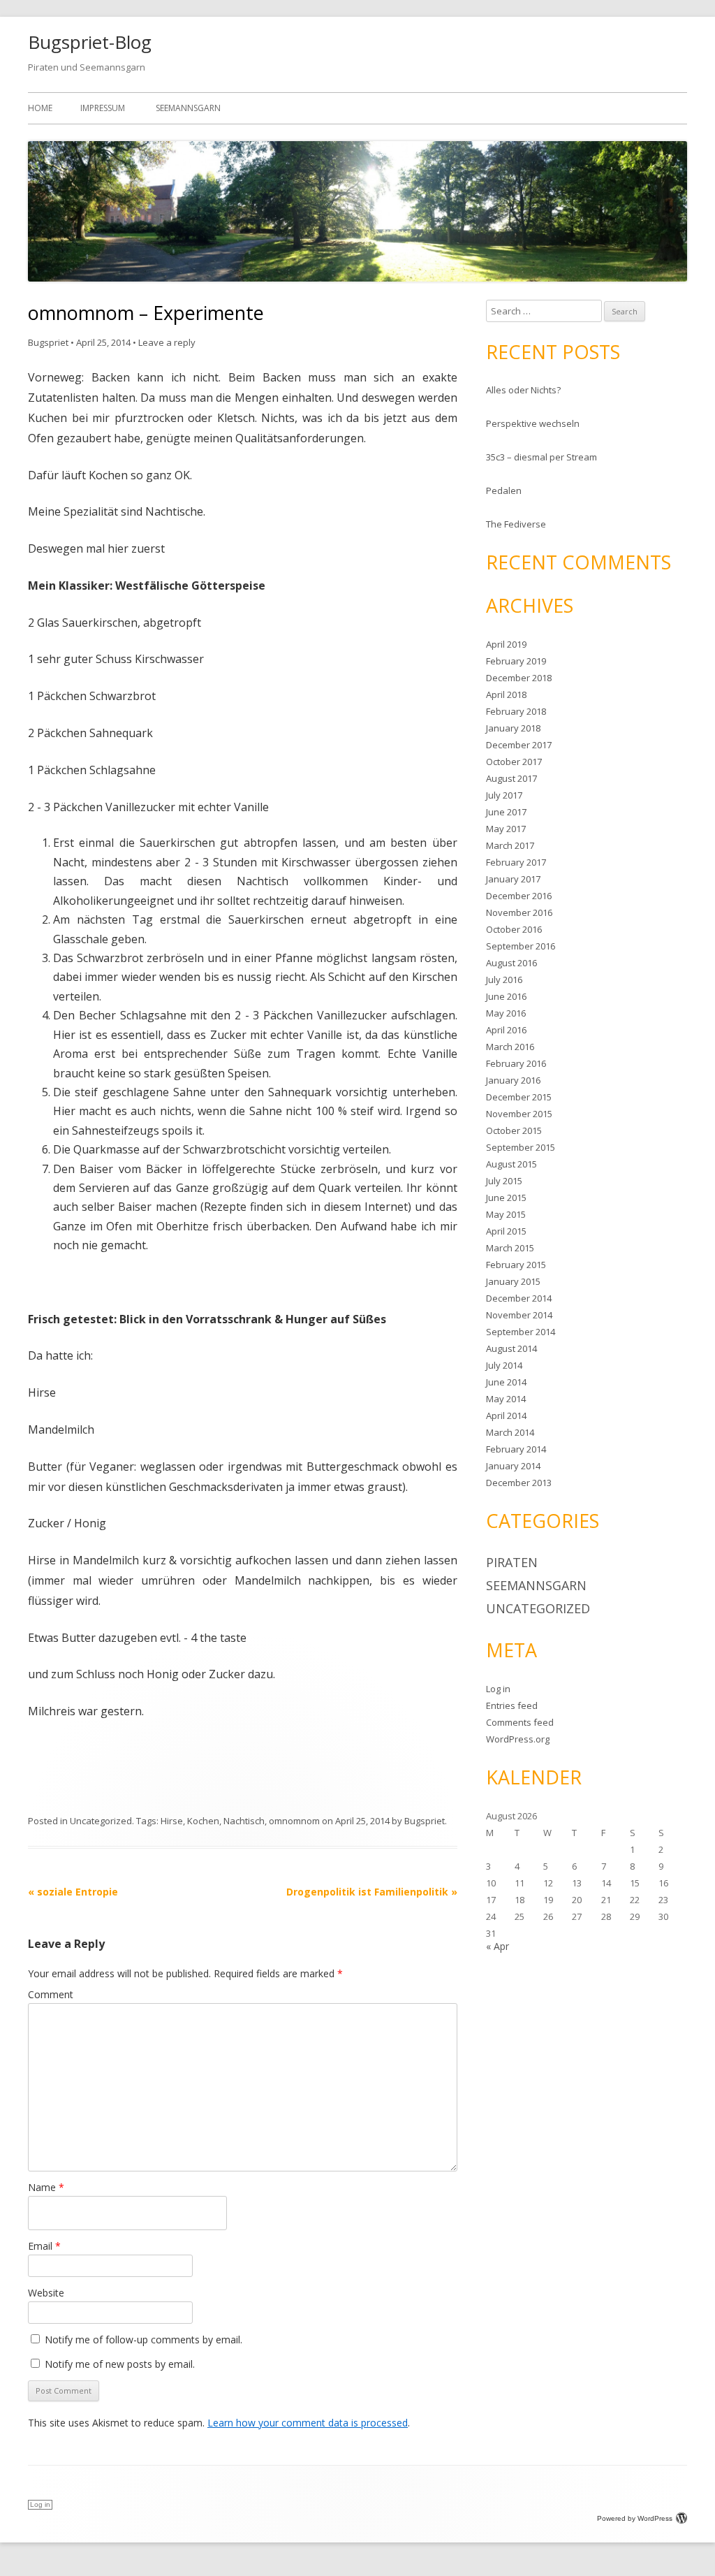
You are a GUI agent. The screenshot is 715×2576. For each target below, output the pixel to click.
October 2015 (514, 1130)
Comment (51, 1994)
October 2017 (514, 762)
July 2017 (504, 795)
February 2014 (516, 1449)
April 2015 (506, 1231)
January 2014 (513, 1466)
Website (46, 2293)
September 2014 (521, 1332)
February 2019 (516, 661)
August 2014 (511, 1348)
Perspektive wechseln (533, 423)
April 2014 (506, 1416)
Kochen (203, 1821)
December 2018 (519, 678)
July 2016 (504, 980)
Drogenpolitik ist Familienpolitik (372, 1892)
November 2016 (519, 912)
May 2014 (506, 1399)
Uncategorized (101, 1821)
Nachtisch (244, 1821)
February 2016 (516, 1063)
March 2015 (510, 1248)
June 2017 (506, 812)
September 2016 (521, 946)
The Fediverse (516, 524)
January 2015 (513, 1281)
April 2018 (506, 694)
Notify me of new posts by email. (120, 2364)
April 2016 (506, 1030)
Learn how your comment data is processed (308, 2423)
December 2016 (519, 896)
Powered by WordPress (635, 2518)
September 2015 (521, 1147)
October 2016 (514, 929)
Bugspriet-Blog (90, 42)
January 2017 (513, 879)
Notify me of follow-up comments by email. (143, 2339)
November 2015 (519, 1114)
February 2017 (516, 862)
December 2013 (519, 1483)
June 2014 (506, 1382)
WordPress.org (518, 1739)
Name (46, 2187)
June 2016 (506, 996)
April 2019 (506, 644)
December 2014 (519, 1298)
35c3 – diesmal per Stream (541, 457)
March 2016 (510, 1047)
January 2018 (513, 728)
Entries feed (512, 1705)
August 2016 (511, 963)
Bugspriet (48, 342)
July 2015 (504, 1181)
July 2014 (504, 1365)
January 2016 (513, 1080)
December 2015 (519, 1097)
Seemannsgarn (188, 108)
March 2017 (510, 845)
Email (44, 2246)
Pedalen (504, 490)
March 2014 (510, 1432)
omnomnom (294, 1821)
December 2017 (519, 745)
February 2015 (516, 1265)
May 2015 (506, 1214)
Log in (498, 1689)
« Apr (497, 1946)
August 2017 (511, 778)
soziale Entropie (73, 1892)
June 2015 (506, 1198)
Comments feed (520, 1722)
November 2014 (519, 1315)
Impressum (103, 108)
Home (40, 108)
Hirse (172, 1821)
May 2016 (506, 1013)
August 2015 (511, 1164)
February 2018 (516, 711)
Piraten (512, 1562)
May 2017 (506, 829)
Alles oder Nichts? (523, 390)
